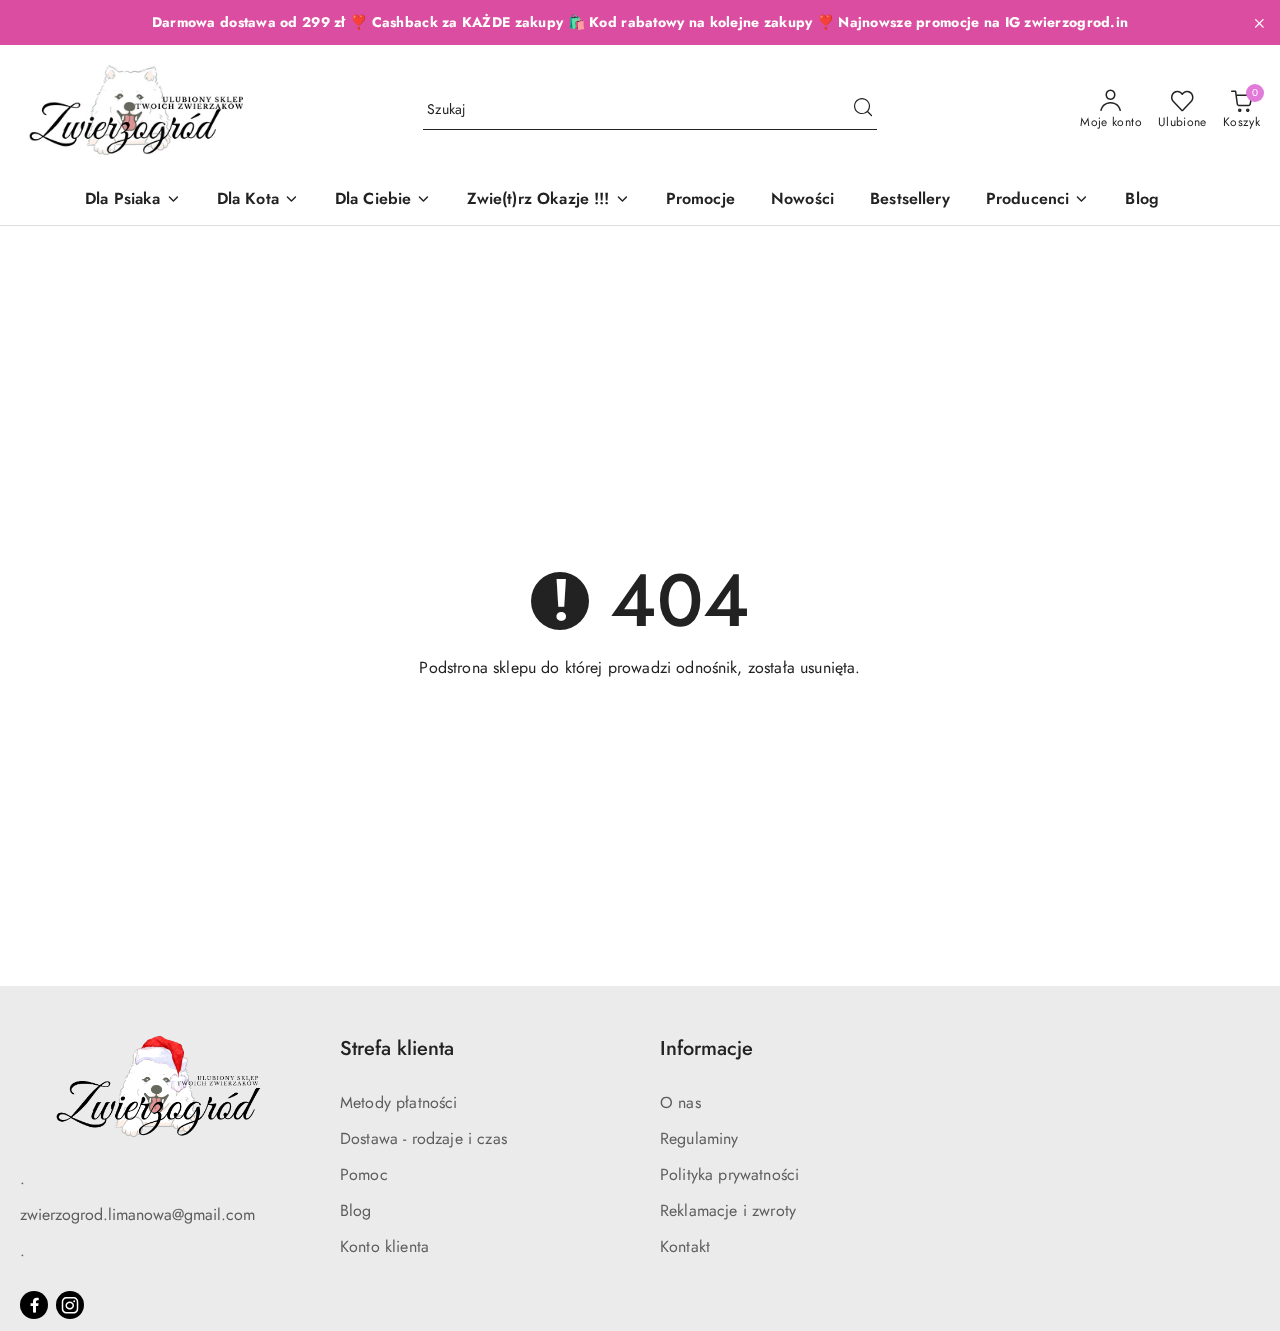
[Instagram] (70, 1305)
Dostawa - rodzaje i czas (423, 1138)
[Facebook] (34, 1305)
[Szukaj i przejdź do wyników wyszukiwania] (863, 110)
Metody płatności (399, 1102)
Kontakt (685, 1246)
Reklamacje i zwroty (728, 1210)
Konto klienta (384, 1246)
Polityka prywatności (729, 1174)
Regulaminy (699, 1138)
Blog (356, 1210)
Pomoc (364, 1174)
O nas (680, 1102)
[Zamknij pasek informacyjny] (1259, 23)
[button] (1038, 200)
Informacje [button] (706, 1048)
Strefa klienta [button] (397, 1048)
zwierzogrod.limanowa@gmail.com (137, 1214)
